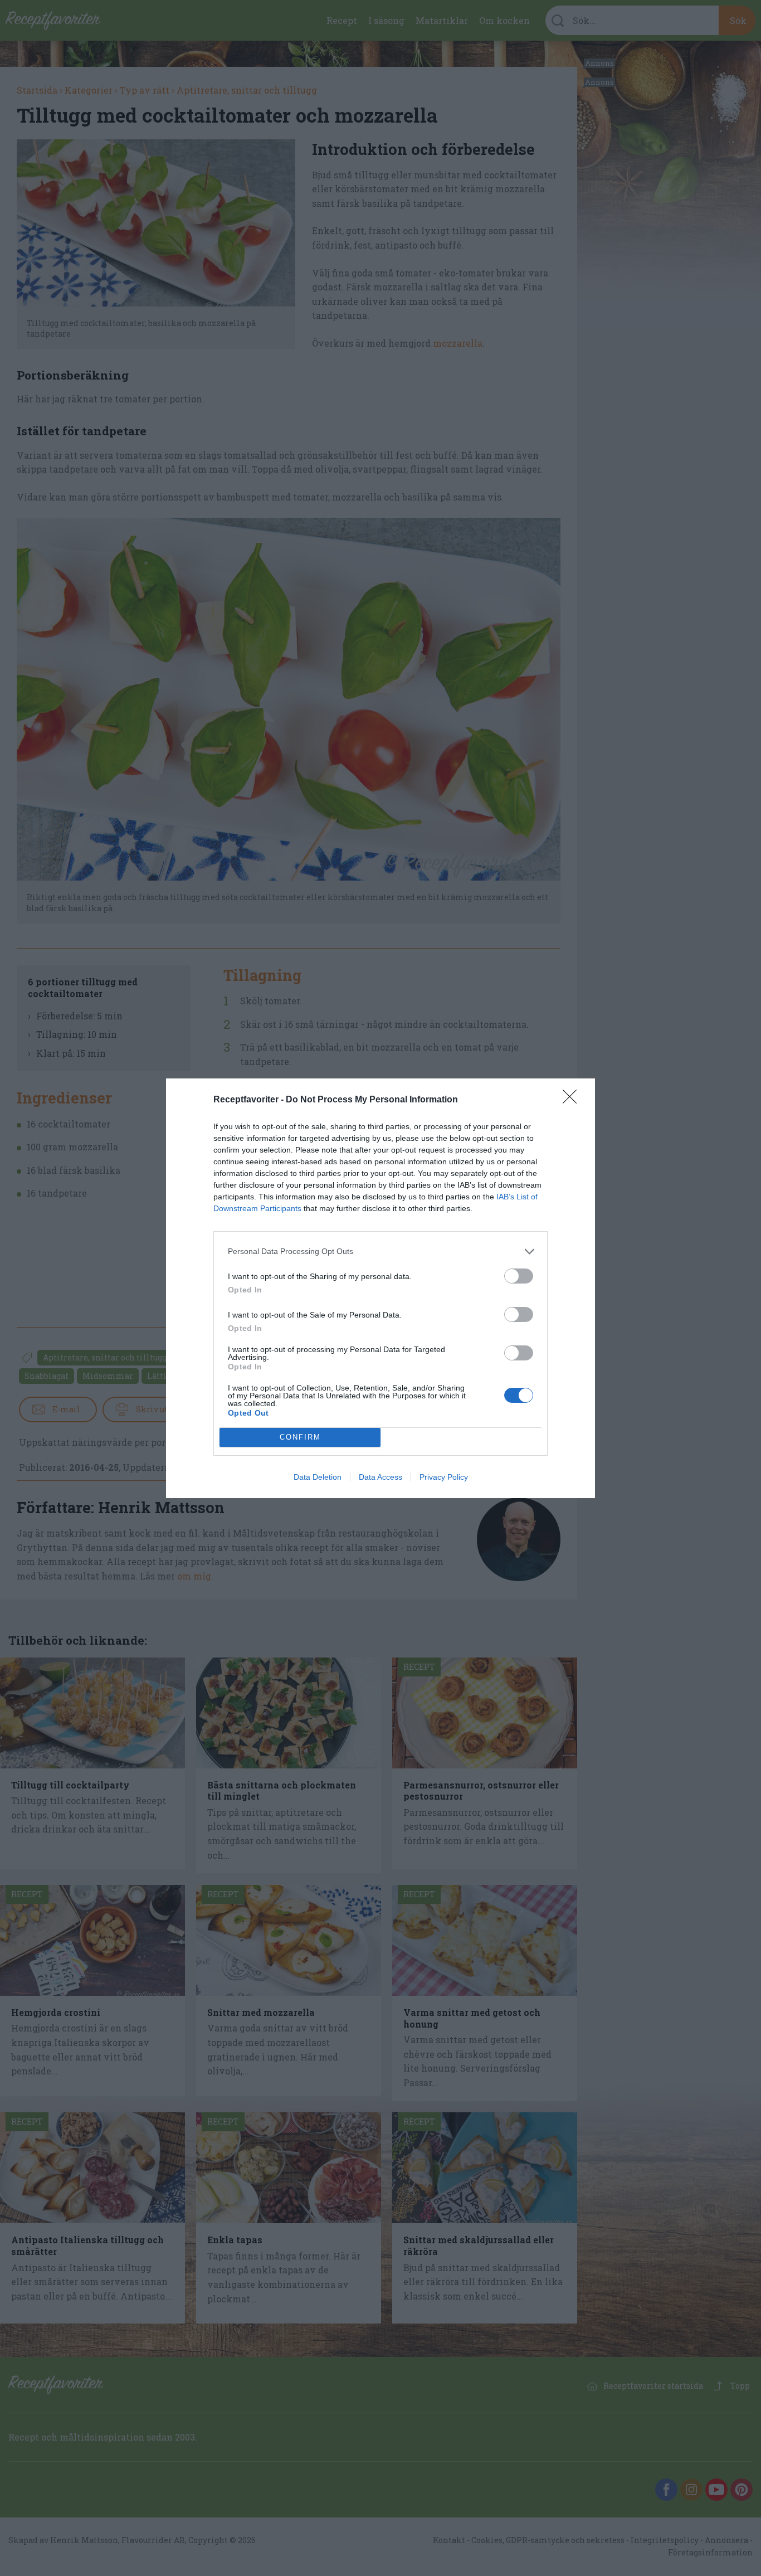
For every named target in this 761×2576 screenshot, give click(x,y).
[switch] (519, 1276)
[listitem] (380, 1251)
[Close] (573, 1100)
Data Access (380, 1477)
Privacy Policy (444, 1477)
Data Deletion (318, 1477)
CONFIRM (300, 1437)
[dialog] (380, 1288)
